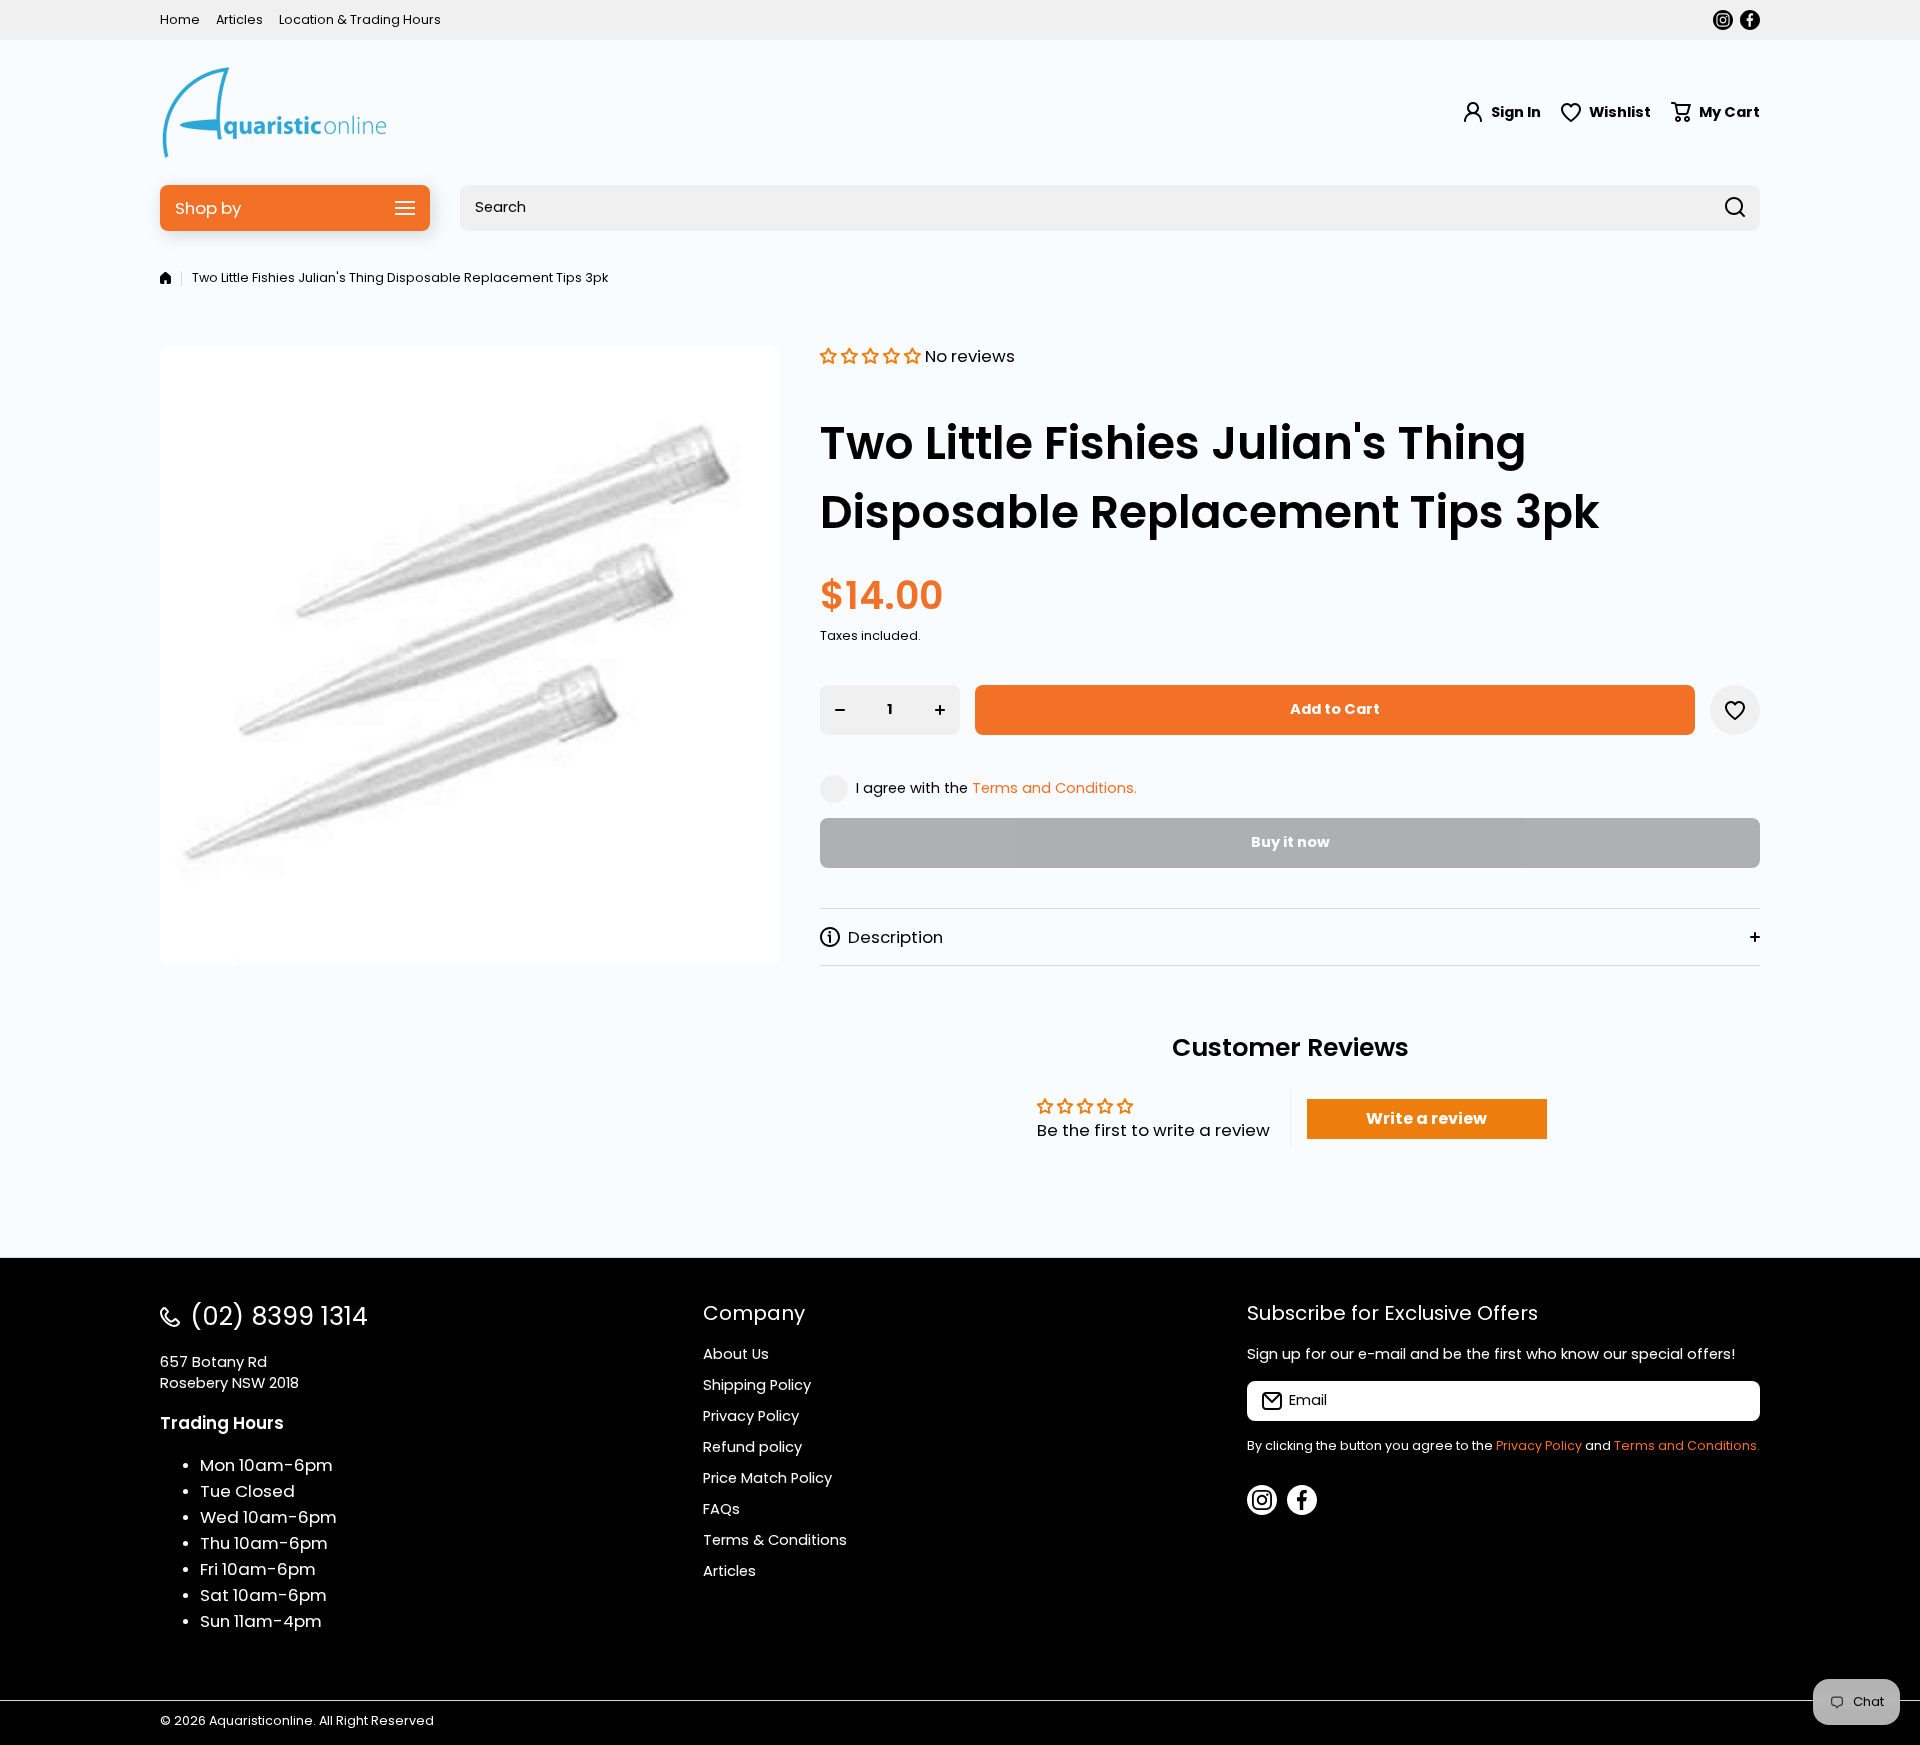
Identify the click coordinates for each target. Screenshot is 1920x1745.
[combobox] (1110, 208)
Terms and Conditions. (1054, 788)
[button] (1715, 112)
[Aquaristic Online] (275, 112)
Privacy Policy (1539, 1445)
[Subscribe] (1735, 1401)
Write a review (1426, 1118)
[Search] (1735, 208)
